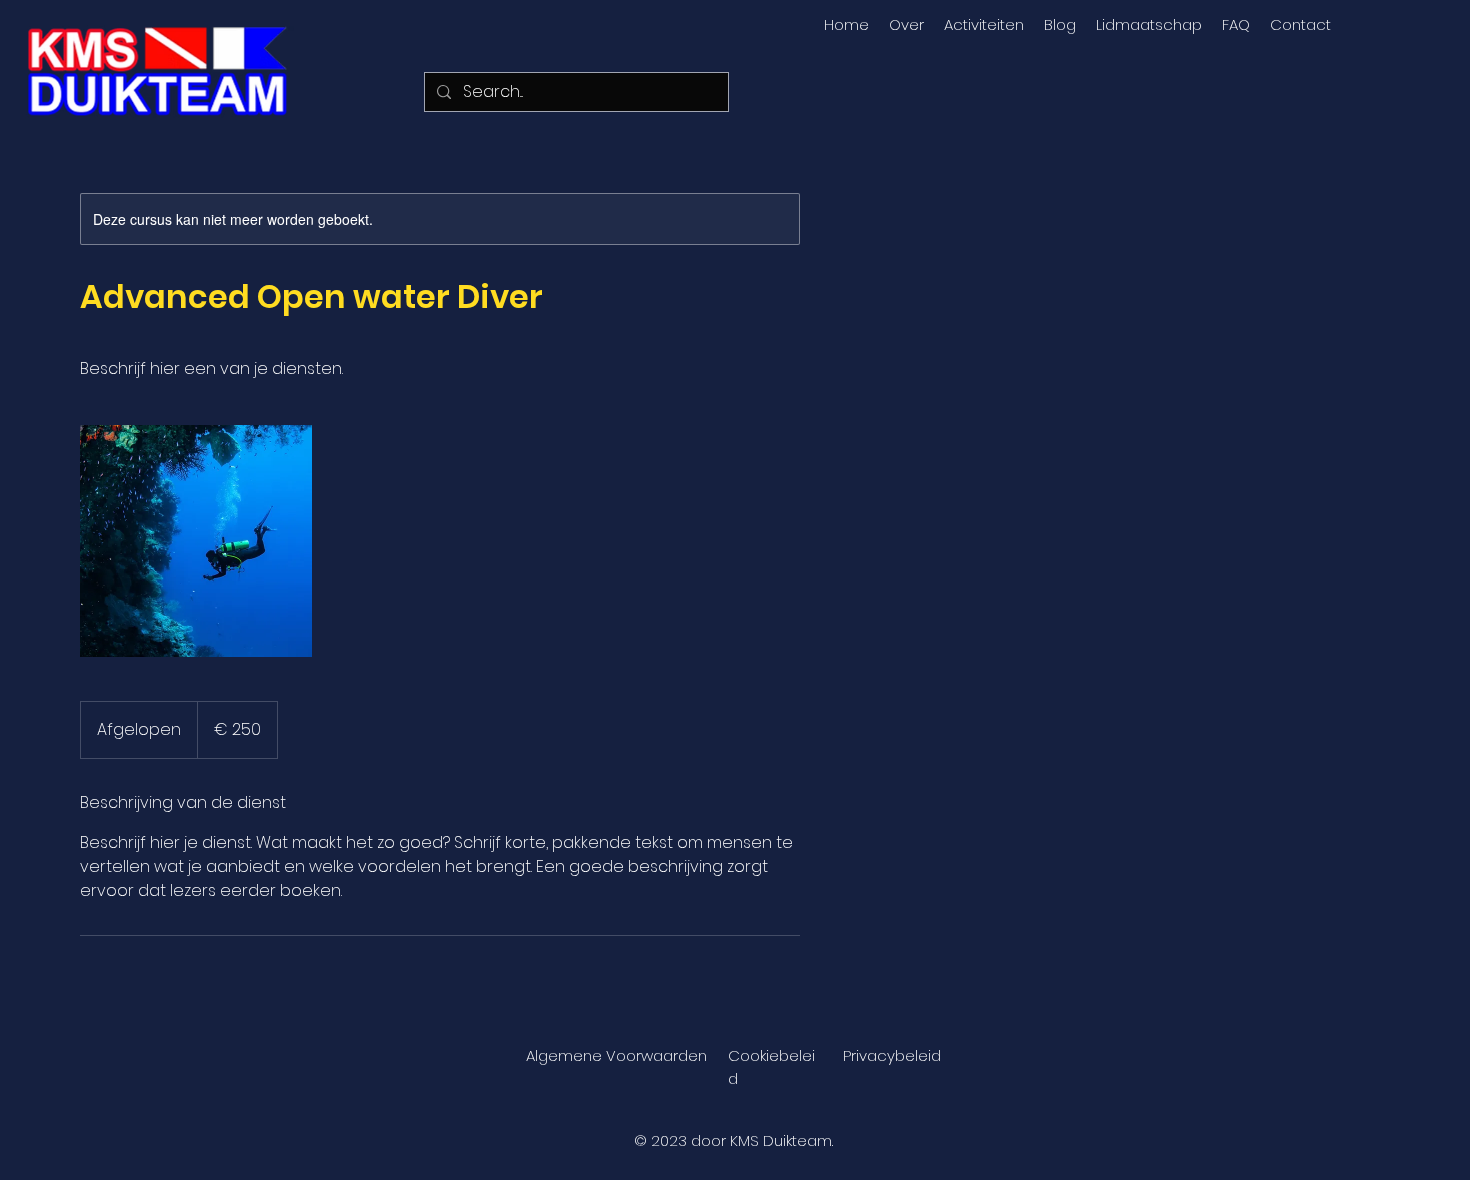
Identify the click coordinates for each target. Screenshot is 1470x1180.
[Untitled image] (196, 541)
